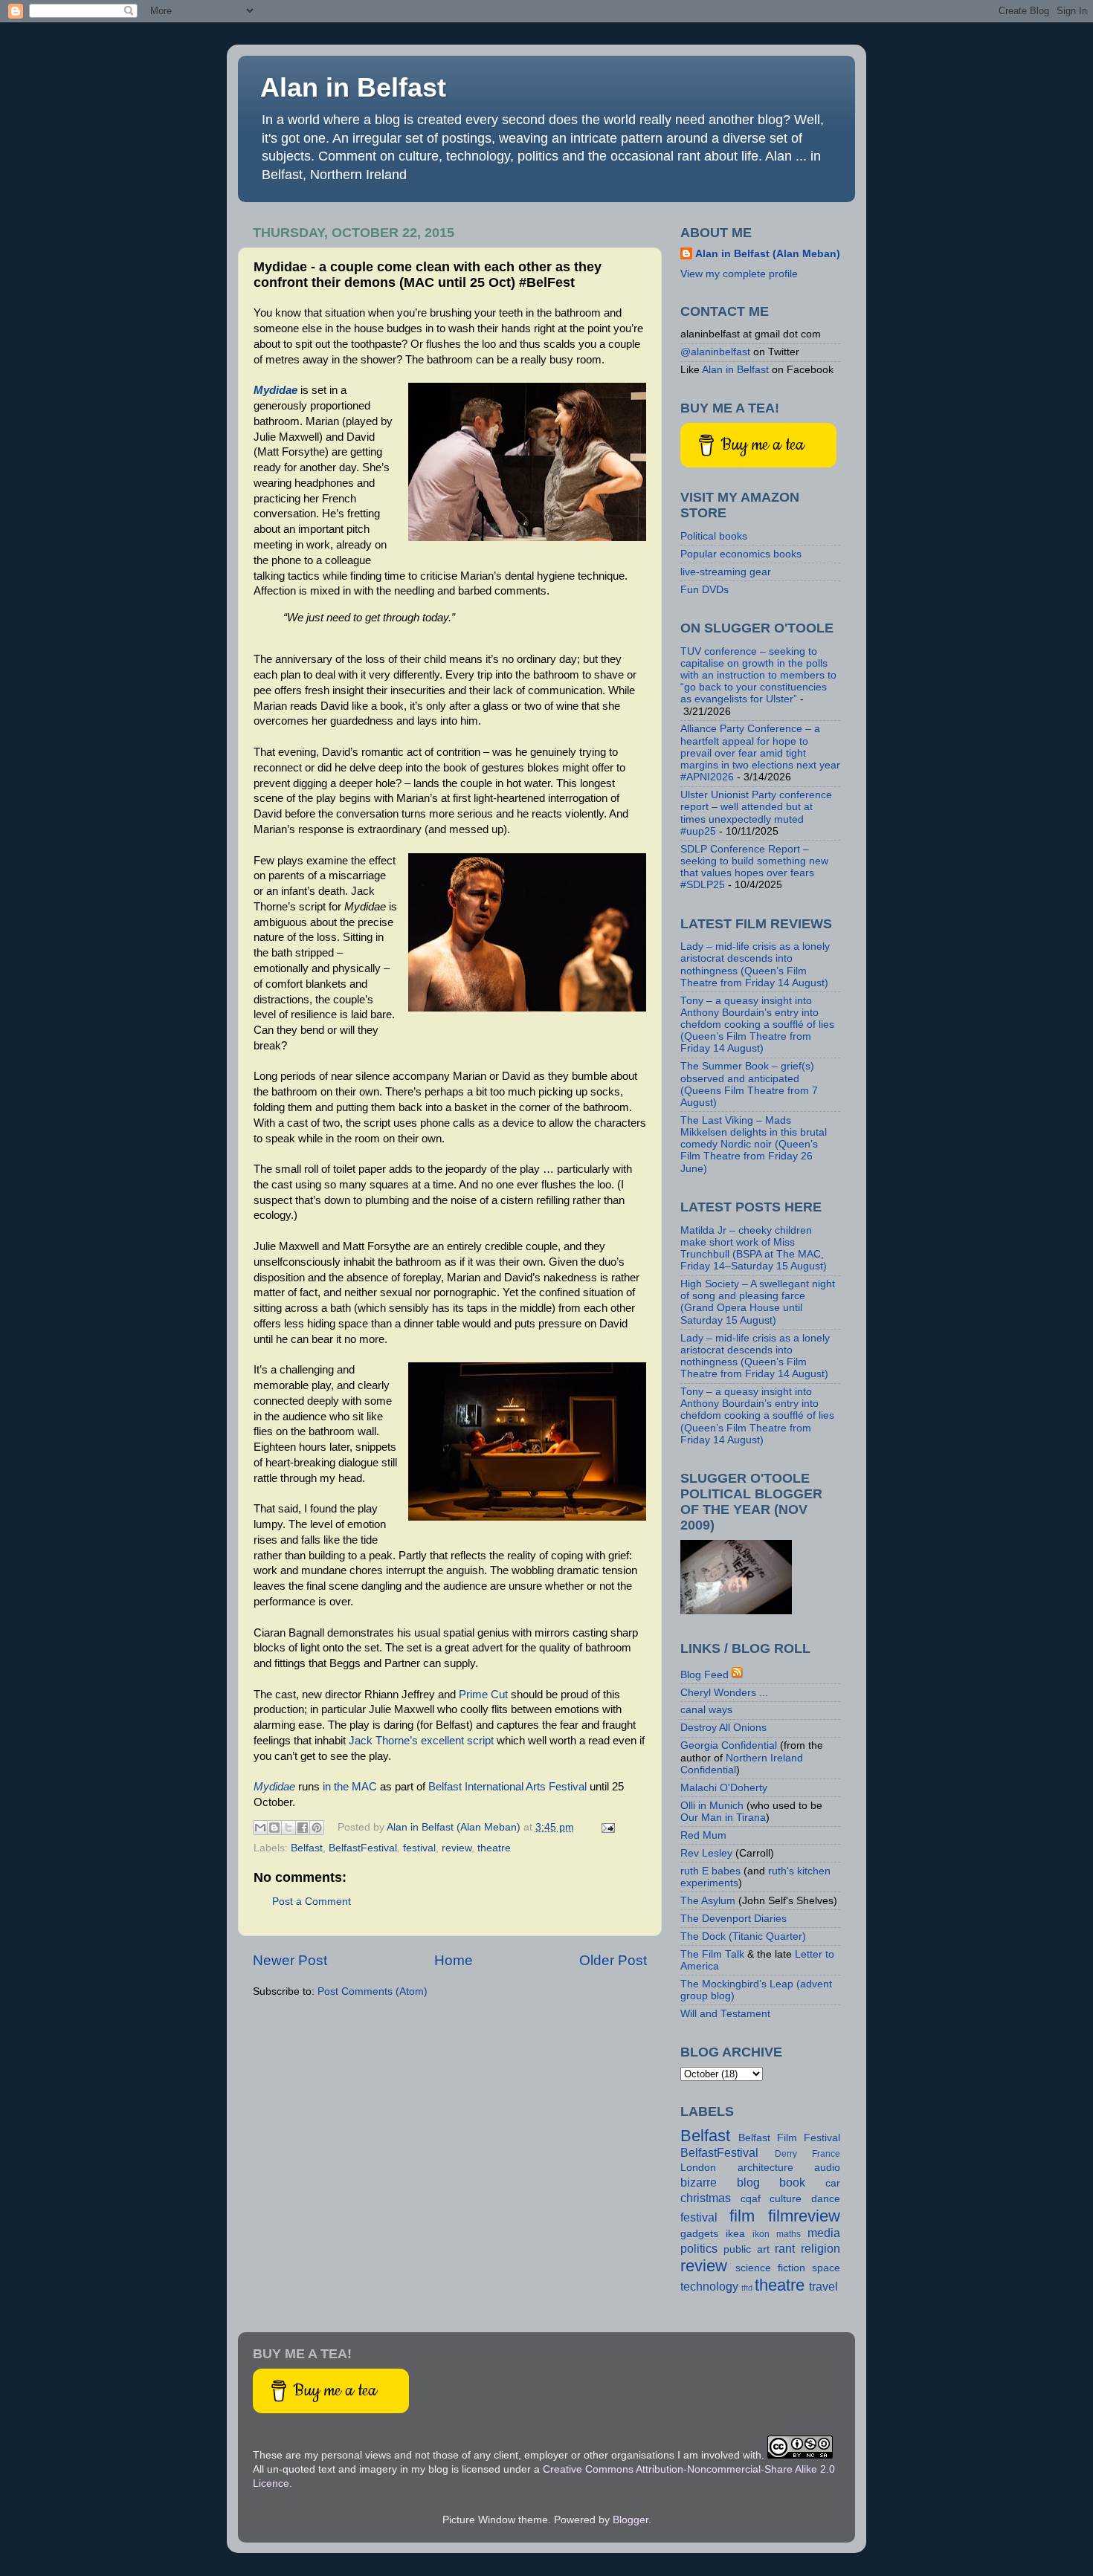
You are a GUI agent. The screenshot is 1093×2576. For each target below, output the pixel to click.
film (742, 2216)
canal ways (706, 1710)
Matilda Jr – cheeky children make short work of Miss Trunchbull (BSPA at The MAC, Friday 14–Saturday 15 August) (754, 1249)
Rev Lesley (706, 1853)
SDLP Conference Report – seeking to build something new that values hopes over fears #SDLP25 (754, 867)
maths (789, 2234)
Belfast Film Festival (789, 2138)
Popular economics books (741, 554)
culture (786, 2199)
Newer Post (290, 1960)
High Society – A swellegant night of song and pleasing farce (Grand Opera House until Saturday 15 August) (758, 1302)
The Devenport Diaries (733, 1919)
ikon (761, 2234)
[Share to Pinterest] (317, 1828)
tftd (747, 2288)
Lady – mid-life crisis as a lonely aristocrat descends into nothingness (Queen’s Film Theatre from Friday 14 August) (755, 965)
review (457, 1848)
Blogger (631, 2520)
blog (748, 2182)
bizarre (699, 2182)
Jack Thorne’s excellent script (421, 1741)
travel (823, 2286)
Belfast (307, 1848)
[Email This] (260, 1828)
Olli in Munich (712, 1806)
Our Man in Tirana (723, 1818)
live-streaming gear (726, 572)
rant (785, 2248)
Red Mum (703, 1835)
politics (699, 2248)
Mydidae (275, 390)
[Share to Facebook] (303, 1828)
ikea (735, 2234)
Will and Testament (725, 2014)
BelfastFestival (363, 1848)
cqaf (751, 2199)
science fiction (770, 2268)
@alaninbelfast (715, 352)
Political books (714, 536)
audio (827, 2168)
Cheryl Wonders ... (724, 1693)
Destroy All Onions (723, 1728)
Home (454, 1960)
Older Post (613, 1960)
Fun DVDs (705, 590)
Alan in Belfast (353, 87)
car (833, 2183)
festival (419, 1848)
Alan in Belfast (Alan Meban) (768, 254)
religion (820, 2248)
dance (826, 2199)
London (698, 2168)
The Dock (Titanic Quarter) (743, 1936)
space (826, 2268)
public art (747, 2249)
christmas (706, 2198)
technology (709, 2286)
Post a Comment (312, 1902)
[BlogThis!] (274, 1828)
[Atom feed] (738, 1675)
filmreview (804, 2216)
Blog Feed (705, 1675)
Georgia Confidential (729, 1745)
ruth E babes (710, 1871)
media (824, 2233)
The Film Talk (712, 1954)
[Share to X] (288, 1828)
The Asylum (708, 1901)
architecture (765, 2168)
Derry (786, 2154)
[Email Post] (606, 1827)
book (792, 2182)
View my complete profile (739, 274)
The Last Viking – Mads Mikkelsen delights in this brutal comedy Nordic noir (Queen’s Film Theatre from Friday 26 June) (754, 1145)
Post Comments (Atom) (373, 1991)
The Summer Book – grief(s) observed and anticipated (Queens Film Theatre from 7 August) (749, 1084)
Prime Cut (483, 1695)
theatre (494, 1848)
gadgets (699, 2234)
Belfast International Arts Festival (507, 1787)
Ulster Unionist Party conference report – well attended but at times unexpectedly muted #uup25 (756, 813)
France (826, 2154)
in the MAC (350, 1787)
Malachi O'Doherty (724, 1788)
